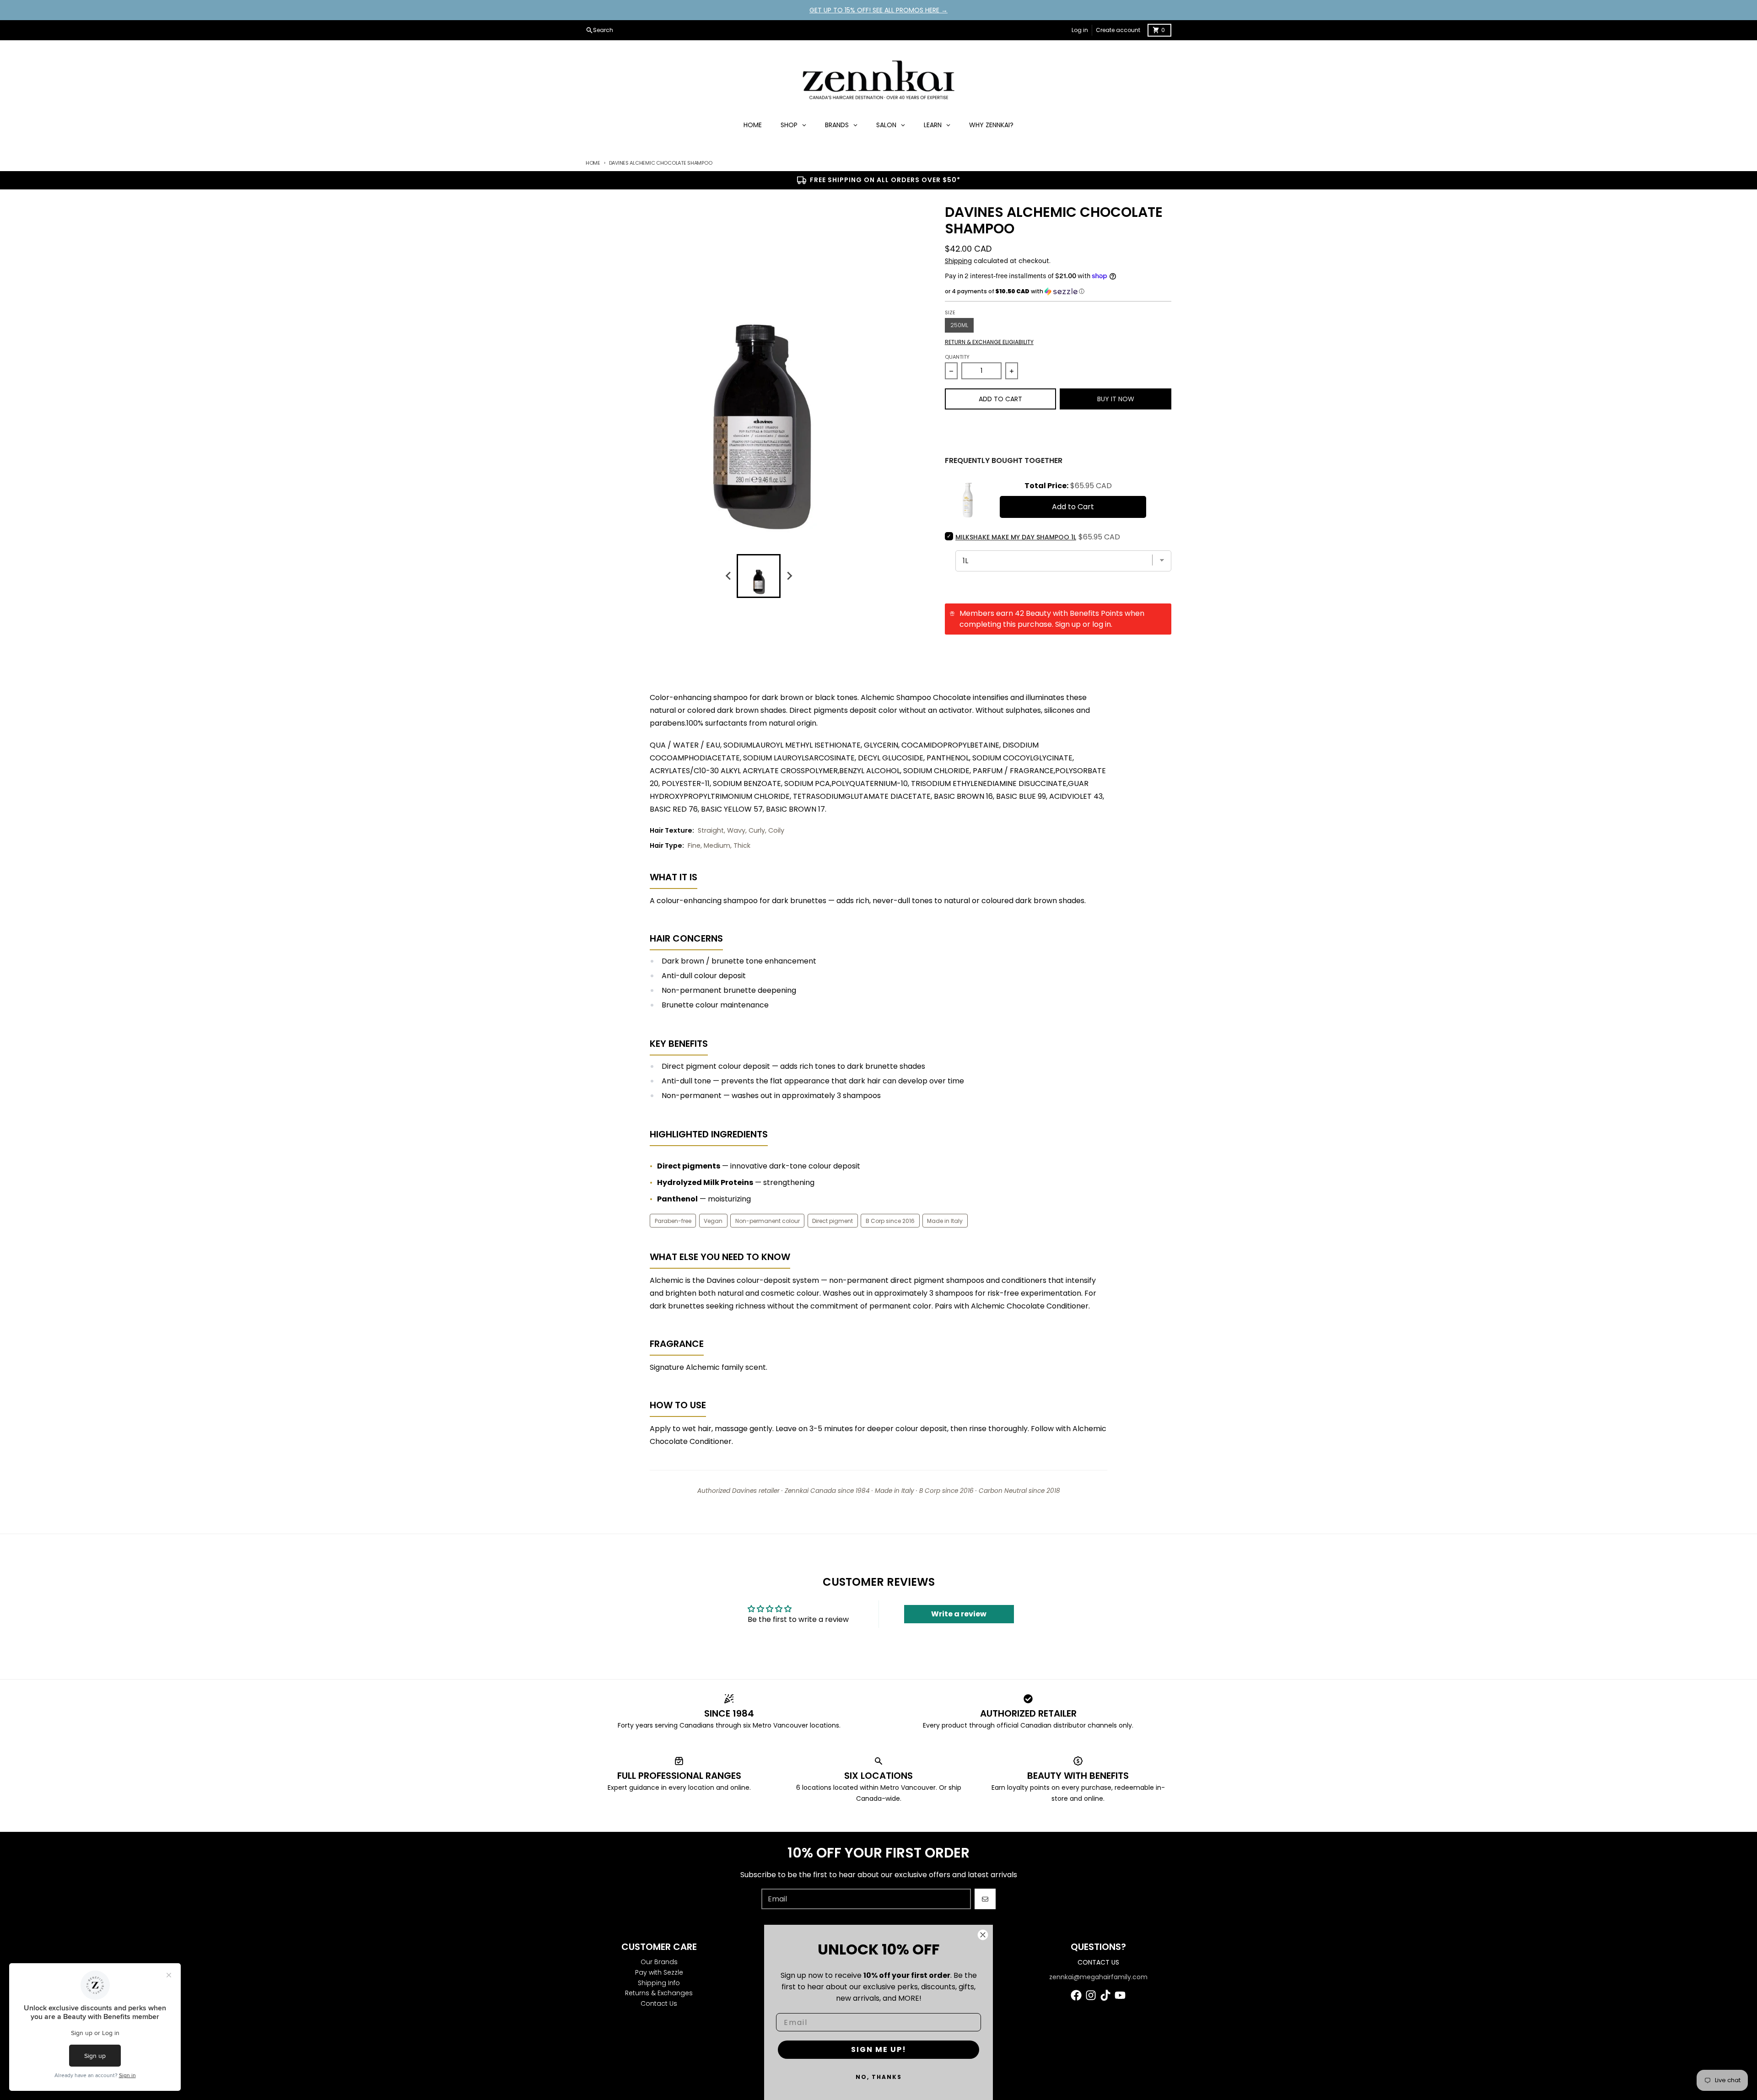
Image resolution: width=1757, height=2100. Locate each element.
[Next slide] (789, 576)
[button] (1058, 291)
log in (1102, 624)
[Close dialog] (983, 1935)
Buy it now (1116, 399)
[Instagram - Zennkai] (1091, 1995)
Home (593, 163)
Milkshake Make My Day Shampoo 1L (1016, 537)
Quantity (957, 357)
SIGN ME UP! (879, 2049)
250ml (959, 325)
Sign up (1068, 624)
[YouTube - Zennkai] (1120, 1995)
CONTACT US (1098, 1962)
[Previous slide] (728, 576)
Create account (1118, 30)
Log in (1080, 30)
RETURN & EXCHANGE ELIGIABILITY (989, 342)
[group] (759, 576)
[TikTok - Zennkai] (1105, 1995)
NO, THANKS (879, 2077)
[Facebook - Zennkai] (1076, 1995)
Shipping (958, 261)
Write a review (959, 1614)
